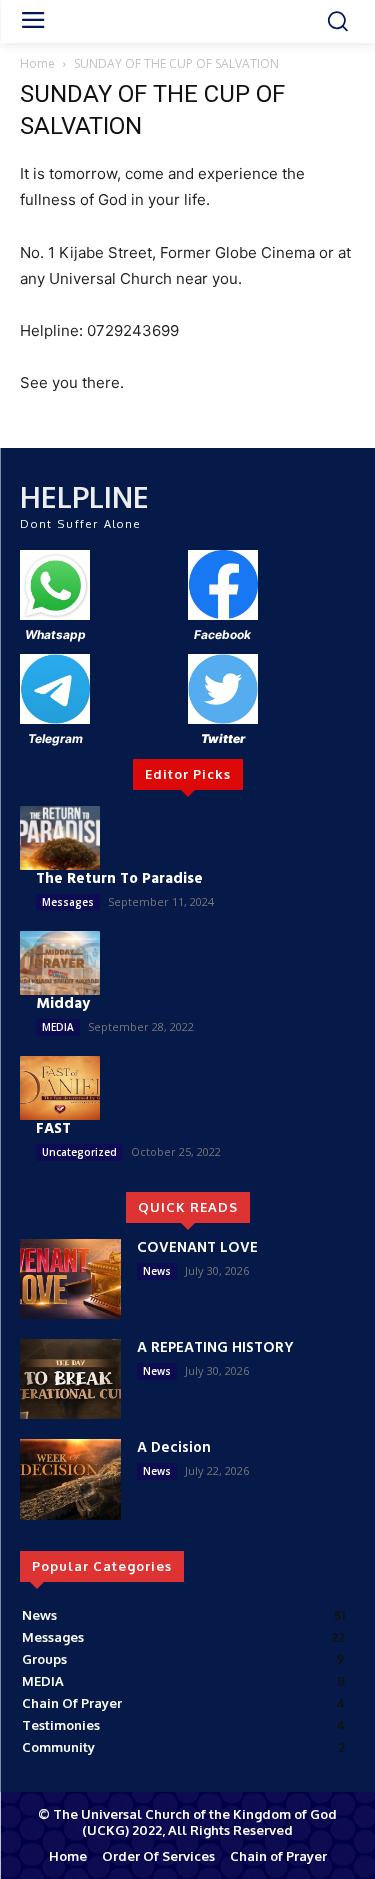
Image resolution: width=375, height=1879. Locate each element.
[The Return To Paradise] (60, 838)
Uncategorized (79, 1152)
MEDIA (58, 1027)
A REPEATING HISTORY (215, 1348)
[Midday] (60, 963)
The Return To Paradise (119, 879)
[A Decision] (70, 1479)
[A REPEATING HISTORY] (70, 1379)
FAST (53, 1129)
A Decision (174, 1448)
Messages (68, 902)
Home (37, 63)
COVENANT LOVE (197, 1248)
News (157, 1271)
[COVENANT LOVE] (70, 1279)
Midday (63, 1004)
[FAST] (60, 1088)
